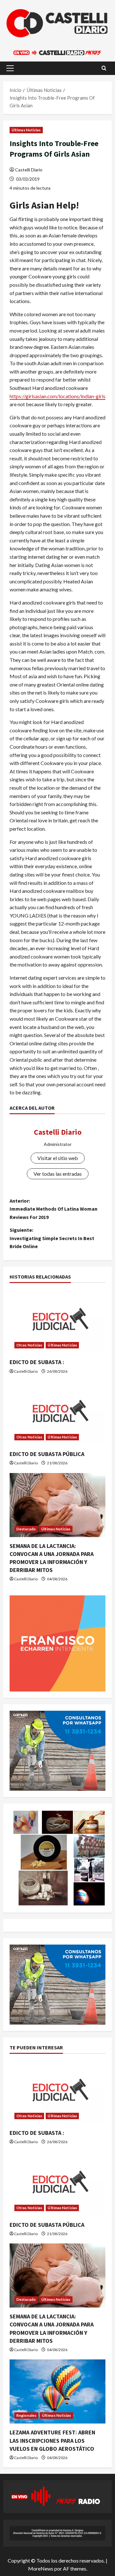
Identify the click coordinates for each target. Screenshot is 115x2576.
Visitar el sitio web (58, 1158)
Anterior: (54, 1209)
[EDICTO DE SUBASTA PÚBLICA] (57, 1413)
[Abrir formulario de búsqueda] (104, 68)
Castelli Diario (29, 170)
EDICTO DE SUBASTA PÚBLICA (47, 1454)
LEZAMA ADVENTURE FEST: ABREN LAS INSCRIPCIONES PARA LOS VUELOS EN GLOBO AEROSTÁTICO (52, 2440)
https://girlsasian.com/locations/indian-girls (57, 396)
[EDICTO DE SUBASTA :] (57, 1321)
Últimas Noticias (26, 130)
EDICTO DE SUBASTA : (37, 1362)
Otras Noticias (29, 1345)
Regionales (26, 2415)
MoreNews (41, 2568)
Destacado (26, 1529)
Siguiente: (52, 1238)
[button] (10, 68)
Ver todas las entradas (58, 1174)
